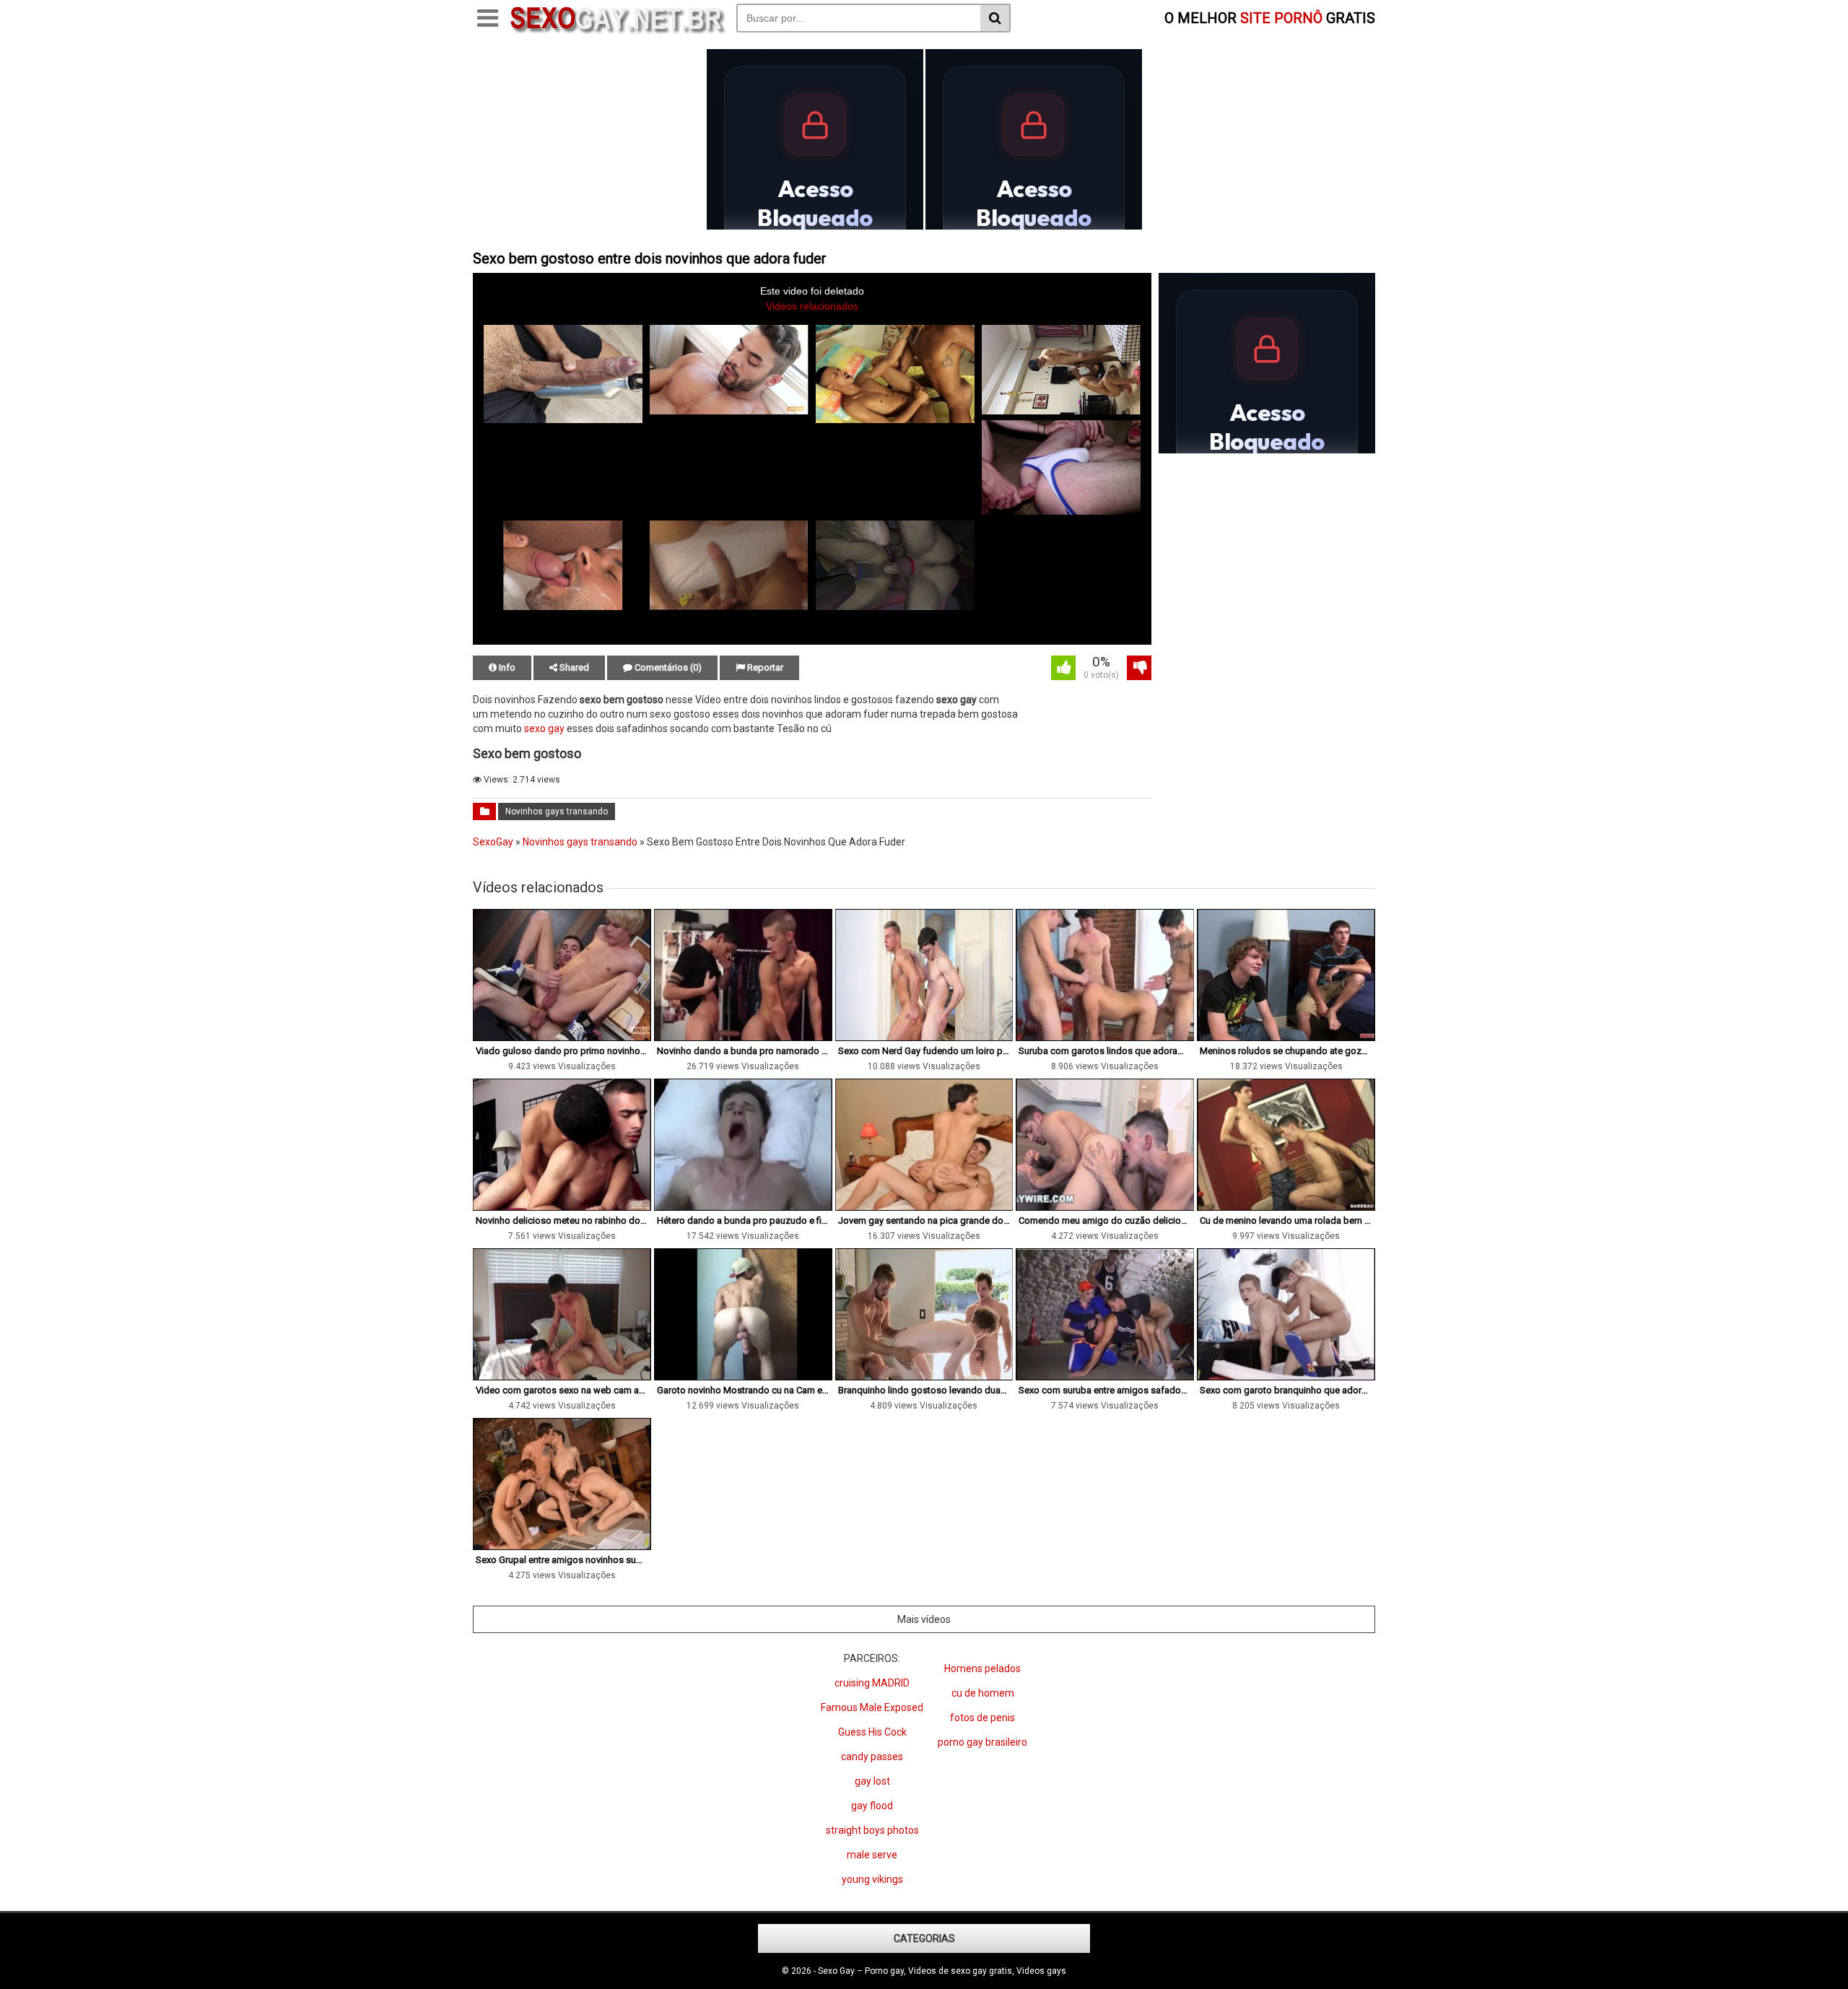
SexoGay (493, 842)
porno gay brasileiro (982, 1742)
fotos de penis (982, 1718)
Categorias (924, 1938)
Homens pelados (982, 1668)
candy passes (872, 1757)
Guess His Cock (872, 1732)
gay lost (872, 1781)
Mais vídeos (924, 1619)
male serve (872, 1855)
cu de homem (983, 1693)
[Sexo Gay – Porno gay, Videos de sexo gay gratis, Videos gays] (617, 31)
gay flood (872, 1806)
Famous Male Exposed (872, 1707)
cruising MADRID (872, 1683)
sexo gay (544, 728)
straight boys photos (872, 1830)
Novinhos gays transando (557, 811)
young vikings (872, 1879)
